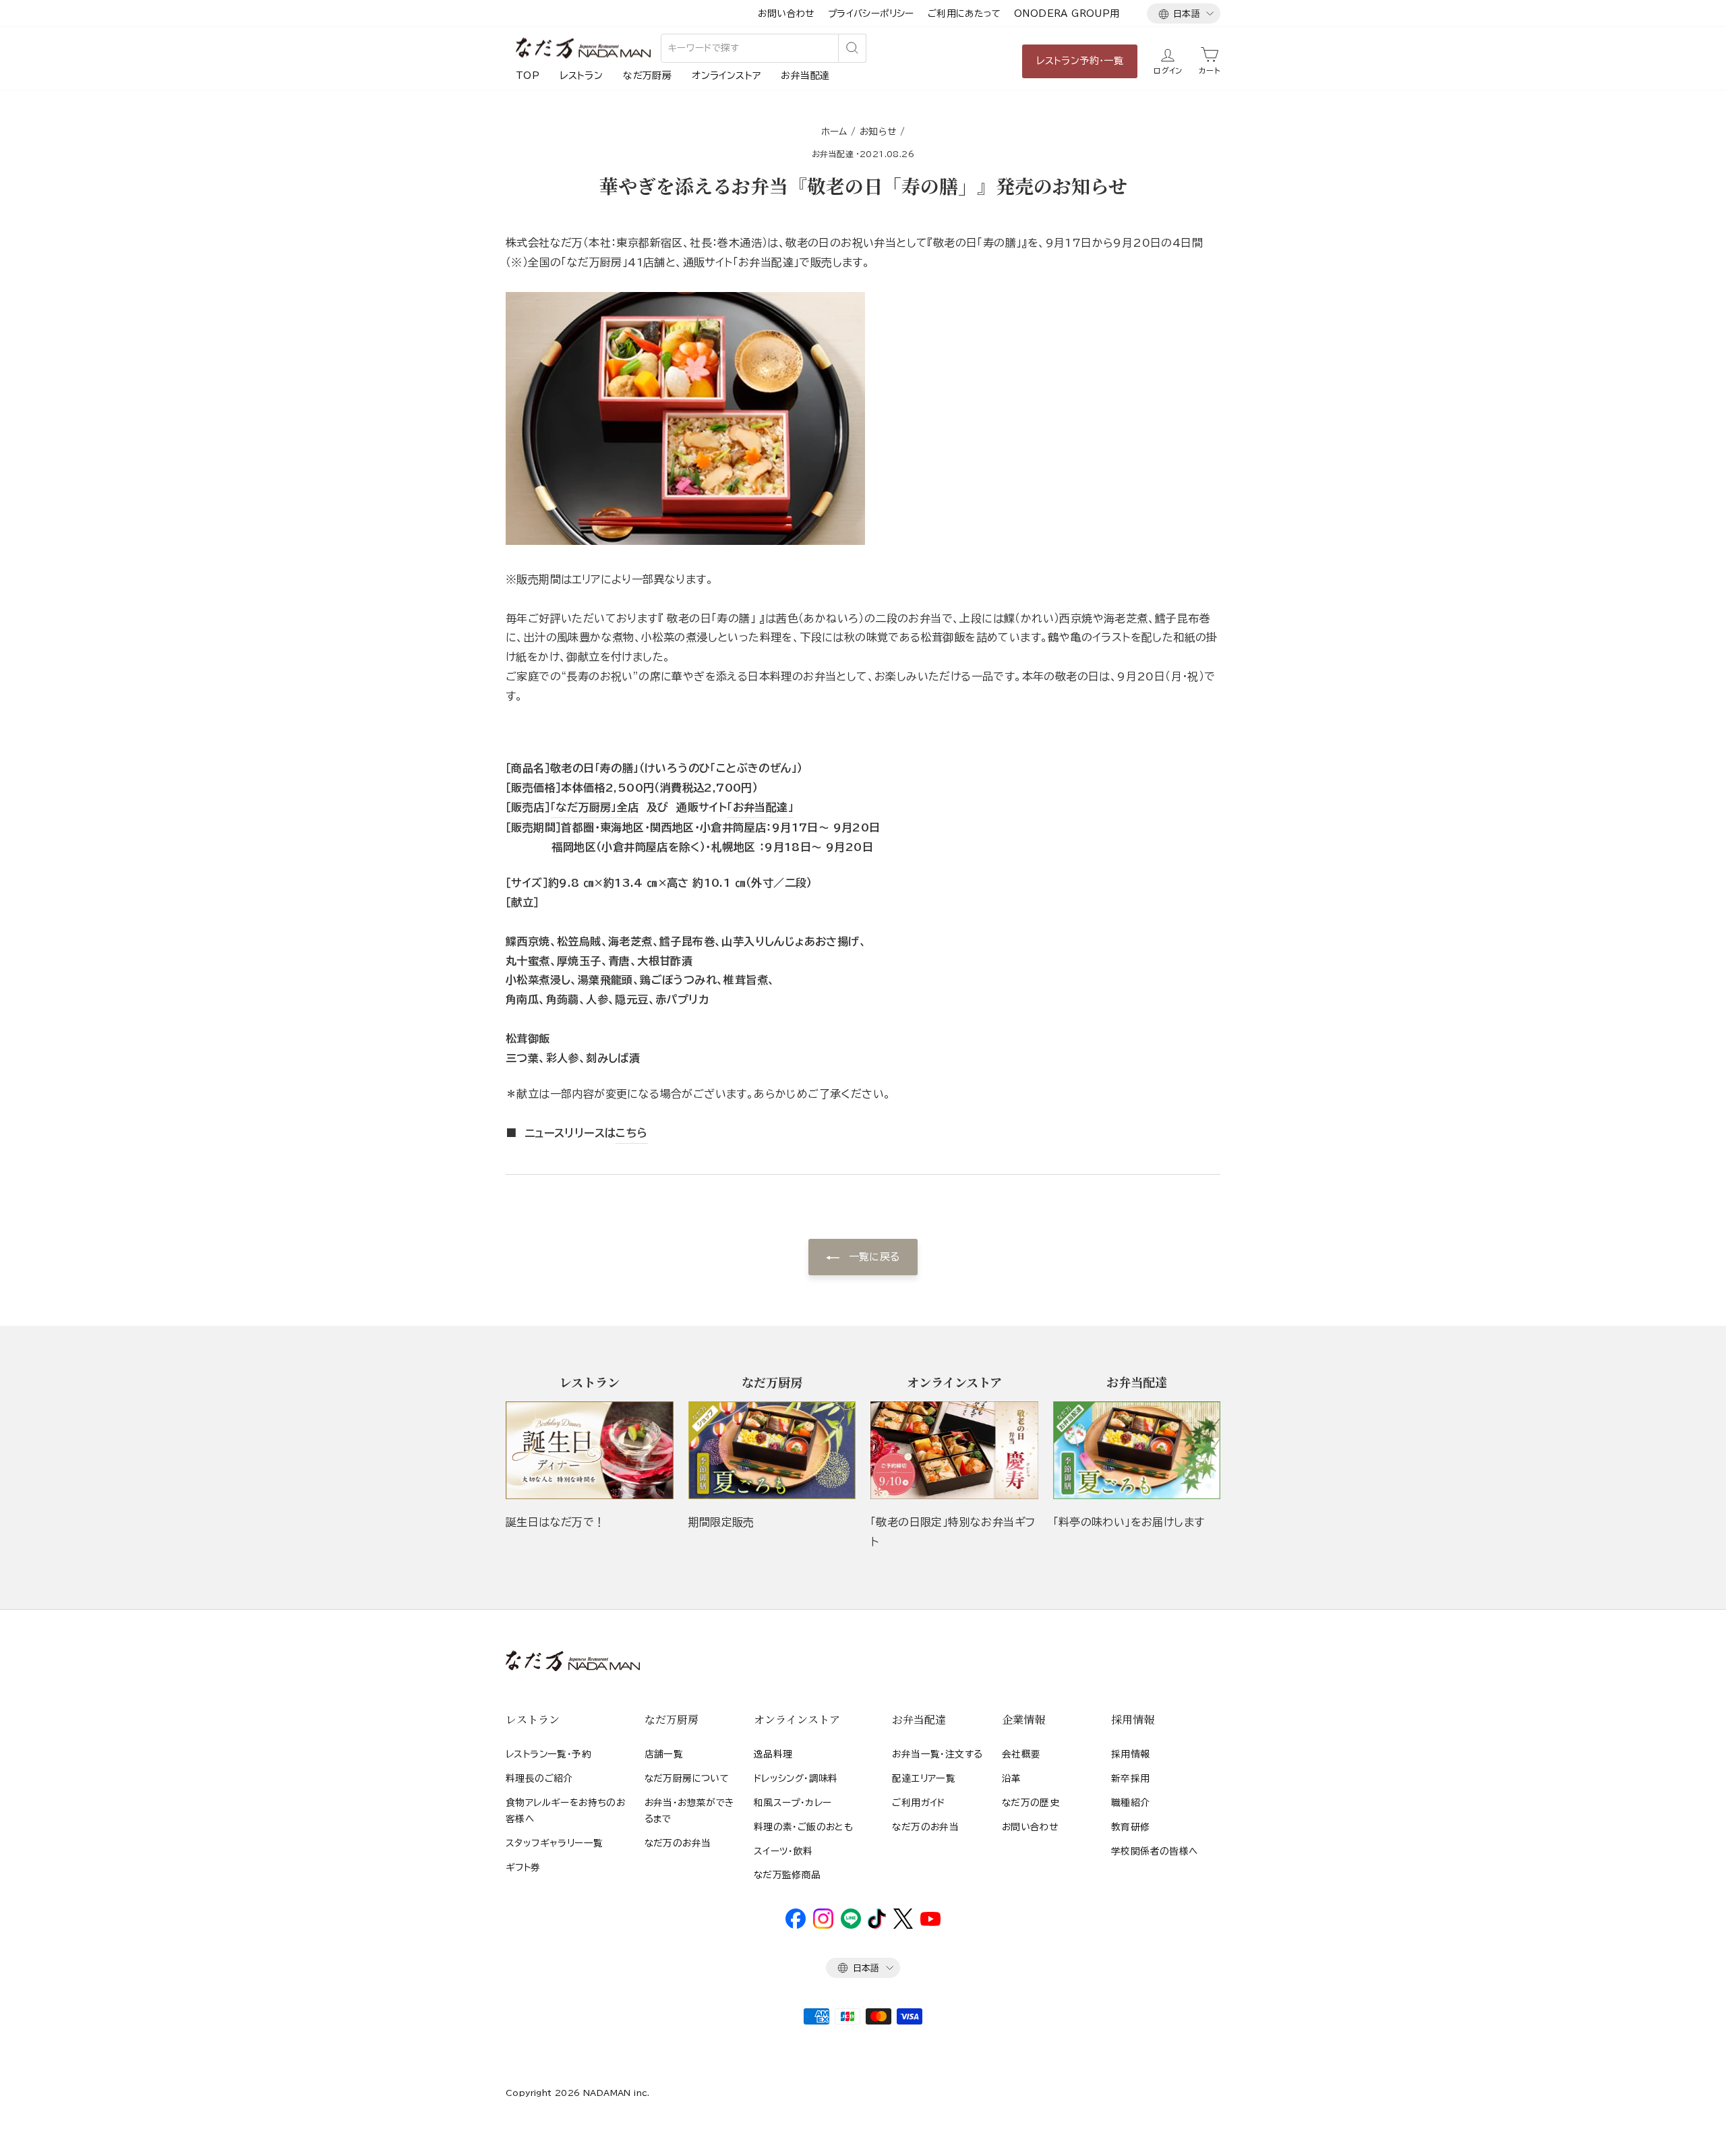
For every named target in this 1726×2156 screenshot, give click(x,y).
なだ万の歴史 (1031, 1803)
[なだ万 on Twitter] (903, 1925)
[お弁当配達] (1137, 1450)
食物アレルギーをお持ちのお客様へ (565, 1811)
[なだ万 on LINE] (851, 1925)
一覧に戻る (872, 1257)
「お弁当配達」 (760, 807)
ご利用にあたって (964, 13)
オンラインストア (726, 76)
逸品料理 (773, 1754)
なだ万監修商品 (787, 1875)
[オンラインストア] (954, 1450)
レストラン (581, 76)
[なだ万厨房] (772, 1450)
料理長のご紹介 (539, 1778)
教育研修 (1131, 1827)
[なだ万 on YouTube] (930, 1923)
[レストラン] (590, 1450)
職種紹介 (1131, 1803)
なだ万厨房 (647, 76)
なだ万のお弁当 (678, 1843)
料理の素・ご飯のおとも (803, 1827)
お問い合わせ (786, 13)
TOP (528, 76)
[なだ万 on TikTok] (877, 1925)
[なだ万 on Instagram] (823, 1925)
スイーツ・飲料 (783, 1851)
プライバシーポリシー (871, 13)
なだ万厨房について (687, 1778)
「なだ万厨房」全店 (595, 807)
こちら (631, 1133)
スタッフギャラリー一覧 (554, 1843)
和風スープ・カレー (793, 1803)
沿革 (1012, 1778)
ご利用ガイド (918, 1803)
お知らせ (878, 132)
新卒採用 (1131, 1778)
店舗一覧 (664, 1754)
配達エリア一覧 (924, 1778)
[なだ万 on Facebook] (796, 1925)
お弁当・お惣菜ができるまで (689, 1811)
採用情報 (1131, 1754)
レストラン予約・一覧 (1080, 61)
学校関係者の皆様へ (1155, 1851)
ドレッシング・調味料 (796, 1778)
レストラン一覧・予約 (548, 1754)
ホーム (834, 132)
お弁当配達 (805, 76)
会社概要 (1021, 1754)
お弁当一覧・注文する (937, 1754)
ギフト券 (523, 1867)
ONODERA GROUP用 (1067, 13)
